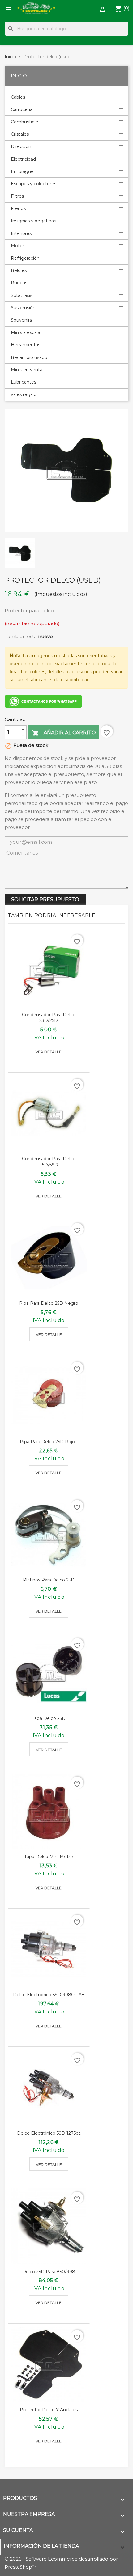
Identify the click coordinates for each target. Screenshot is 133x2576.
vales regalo (24, 394)
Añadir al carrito (64, 733)
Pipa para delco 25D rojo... (49, 1442)
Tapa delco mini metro (49, 1857)
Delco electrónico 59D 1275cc (49, 2133)
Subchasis (21, 295)
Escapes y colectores (34, 184)
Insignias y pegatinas (33, 221)
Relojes (19, 270)
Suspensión (23, 308)
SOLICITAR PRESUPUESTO (45, 899)
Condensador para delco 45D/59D (49, 1162)
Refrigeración (25, 258)
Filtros (17, 196)
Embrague (22, 171)
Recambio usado (29, 357)
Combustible (25, 122)
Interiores (21, 233)
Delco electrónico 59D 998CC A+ (49, 1995)
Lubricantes (24, 382)
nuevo (45, 636)
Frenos (18, 208)
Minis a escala (26, 332)
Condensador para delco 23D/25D (49, 1018)
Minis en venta (27, 370)
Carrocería (22, 109)
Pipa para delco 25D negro (49, 1303)
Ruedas (19, 283)
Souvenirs (21, 320)
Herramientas (26, 345)
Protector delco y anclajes (49, 2410)
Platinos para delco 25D (49, 1580)
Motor (17, 246)
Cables (18, 97)
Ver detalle (49, 1052)
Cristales (20, 134)
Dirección (21, 146)
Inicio (19, 76)
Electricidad (23, 159)
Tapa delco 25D (49, 1718)
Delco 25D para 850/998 (49, 2272)
